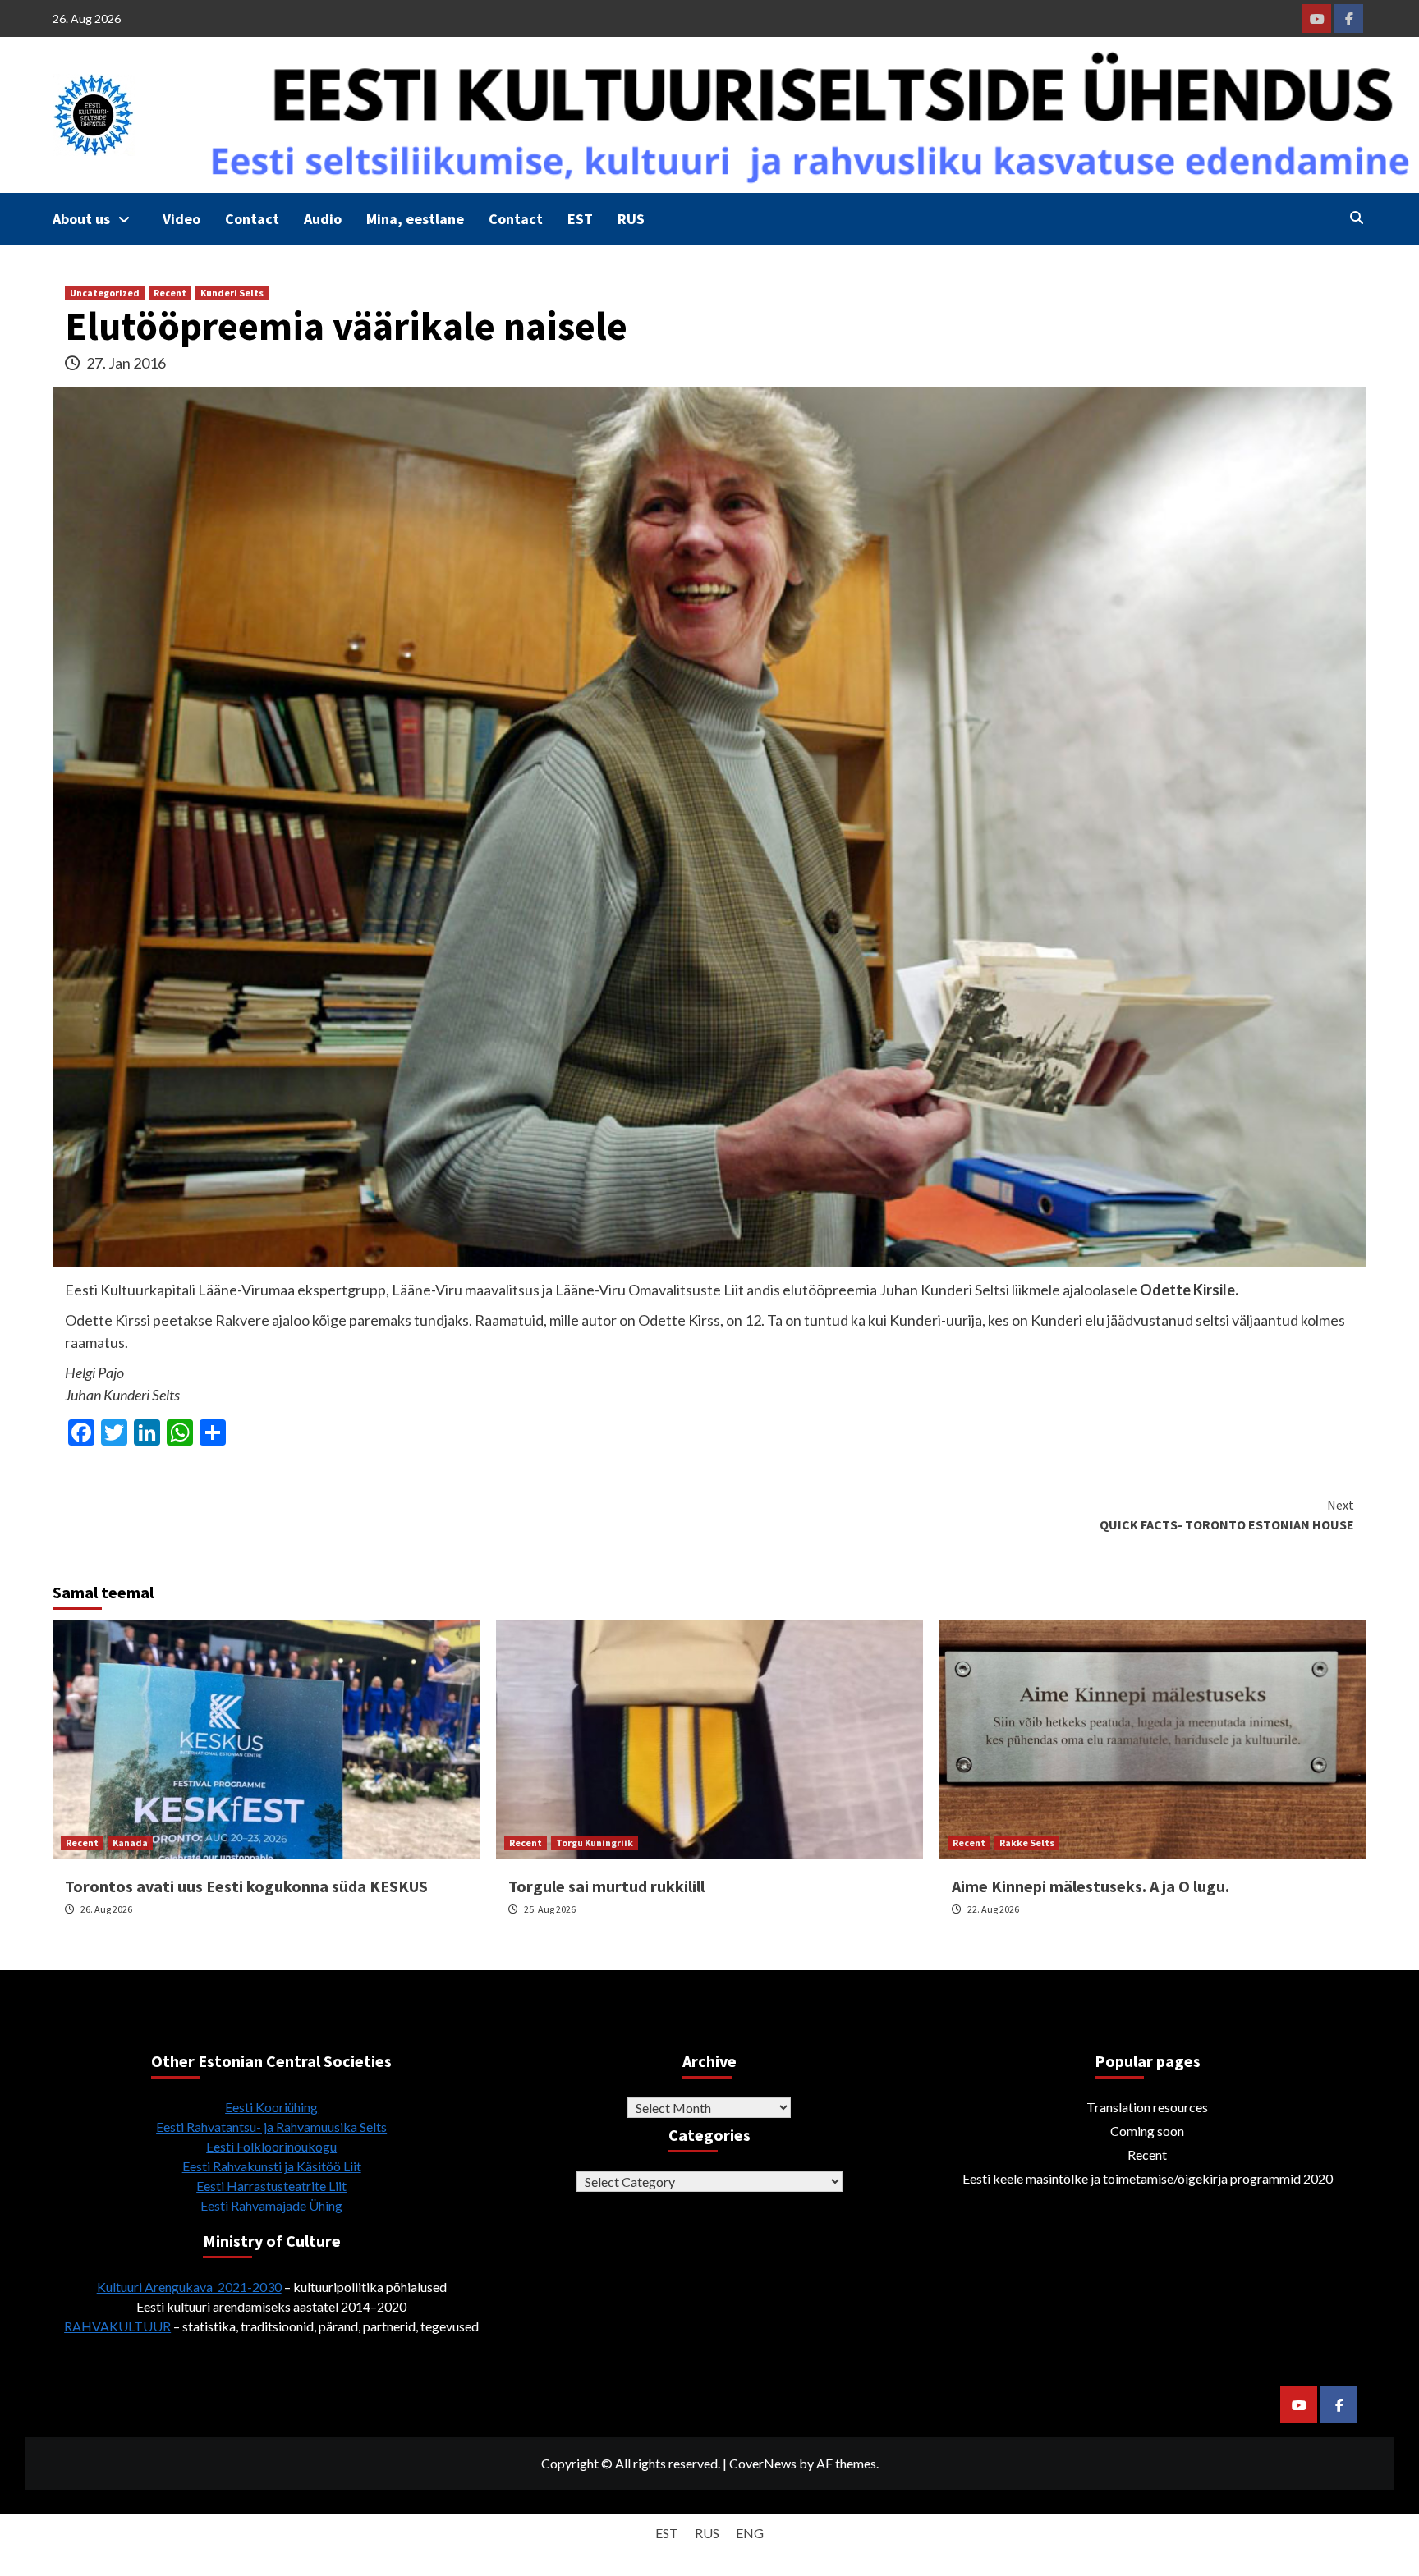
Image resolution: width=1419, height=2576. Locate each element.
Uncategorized (105, 293)
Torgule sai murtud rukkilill (606, 1886)
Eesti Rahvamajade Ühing (271, 2205)
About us (81, 219)
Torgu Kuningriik (595, 1843)
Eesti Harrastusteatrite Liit (271, 2186)
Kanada (130, 1843)
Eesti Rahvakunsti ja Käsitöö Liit (272, 2166)
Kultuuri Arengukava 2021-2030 (189, 2287)
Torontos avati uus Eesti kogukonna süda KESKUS (246, 1886)
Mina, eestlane (415, 219)
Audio (323, 219)
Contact (252, 219)
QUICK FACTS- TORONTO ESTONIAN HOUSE (1227, 1515)
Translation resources (1147, 2107)
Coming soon (1147, 2131)
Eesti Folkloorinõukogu (271, 2146)
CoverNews (763, 2463)
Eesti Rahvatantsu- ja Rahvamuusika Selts (271, 2127)
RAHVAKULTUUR (117, 2326)
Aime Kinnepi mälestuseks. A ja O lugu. (1091, 1886)
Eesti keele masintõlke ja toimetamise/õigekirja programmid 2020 (1148, 2178)
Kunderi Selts (232, 293)
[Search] (1356, 218)
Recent (170, 293)
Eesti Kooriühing (271, 2107)
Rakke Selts (1027, 1843)
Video (181, 219)
